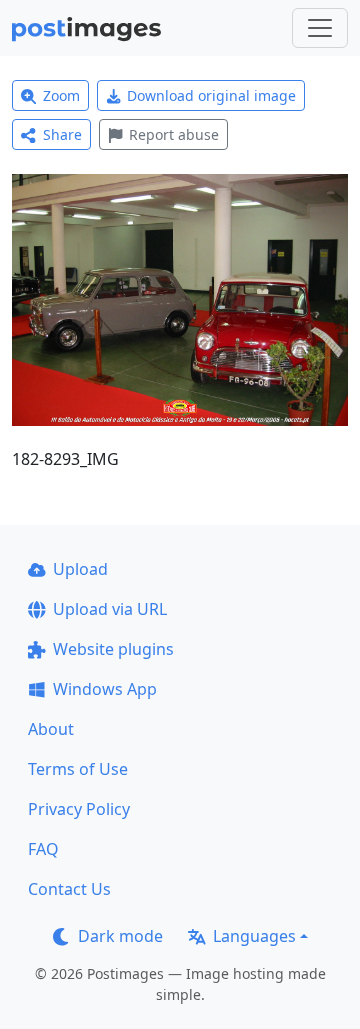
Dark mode (120, 936)
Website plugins (113, 649)
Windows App (105, 689)
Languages (254, 936)
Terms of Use (78, 769)
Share (62, 134)
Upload (80, 569)
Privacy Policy (79, 809)
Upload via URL (110, 609)
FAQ (43, 849)
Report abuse (174, 134)
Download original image (211, 95)
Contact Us (69, 889)
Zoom (61, 95)
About (51, 729)
